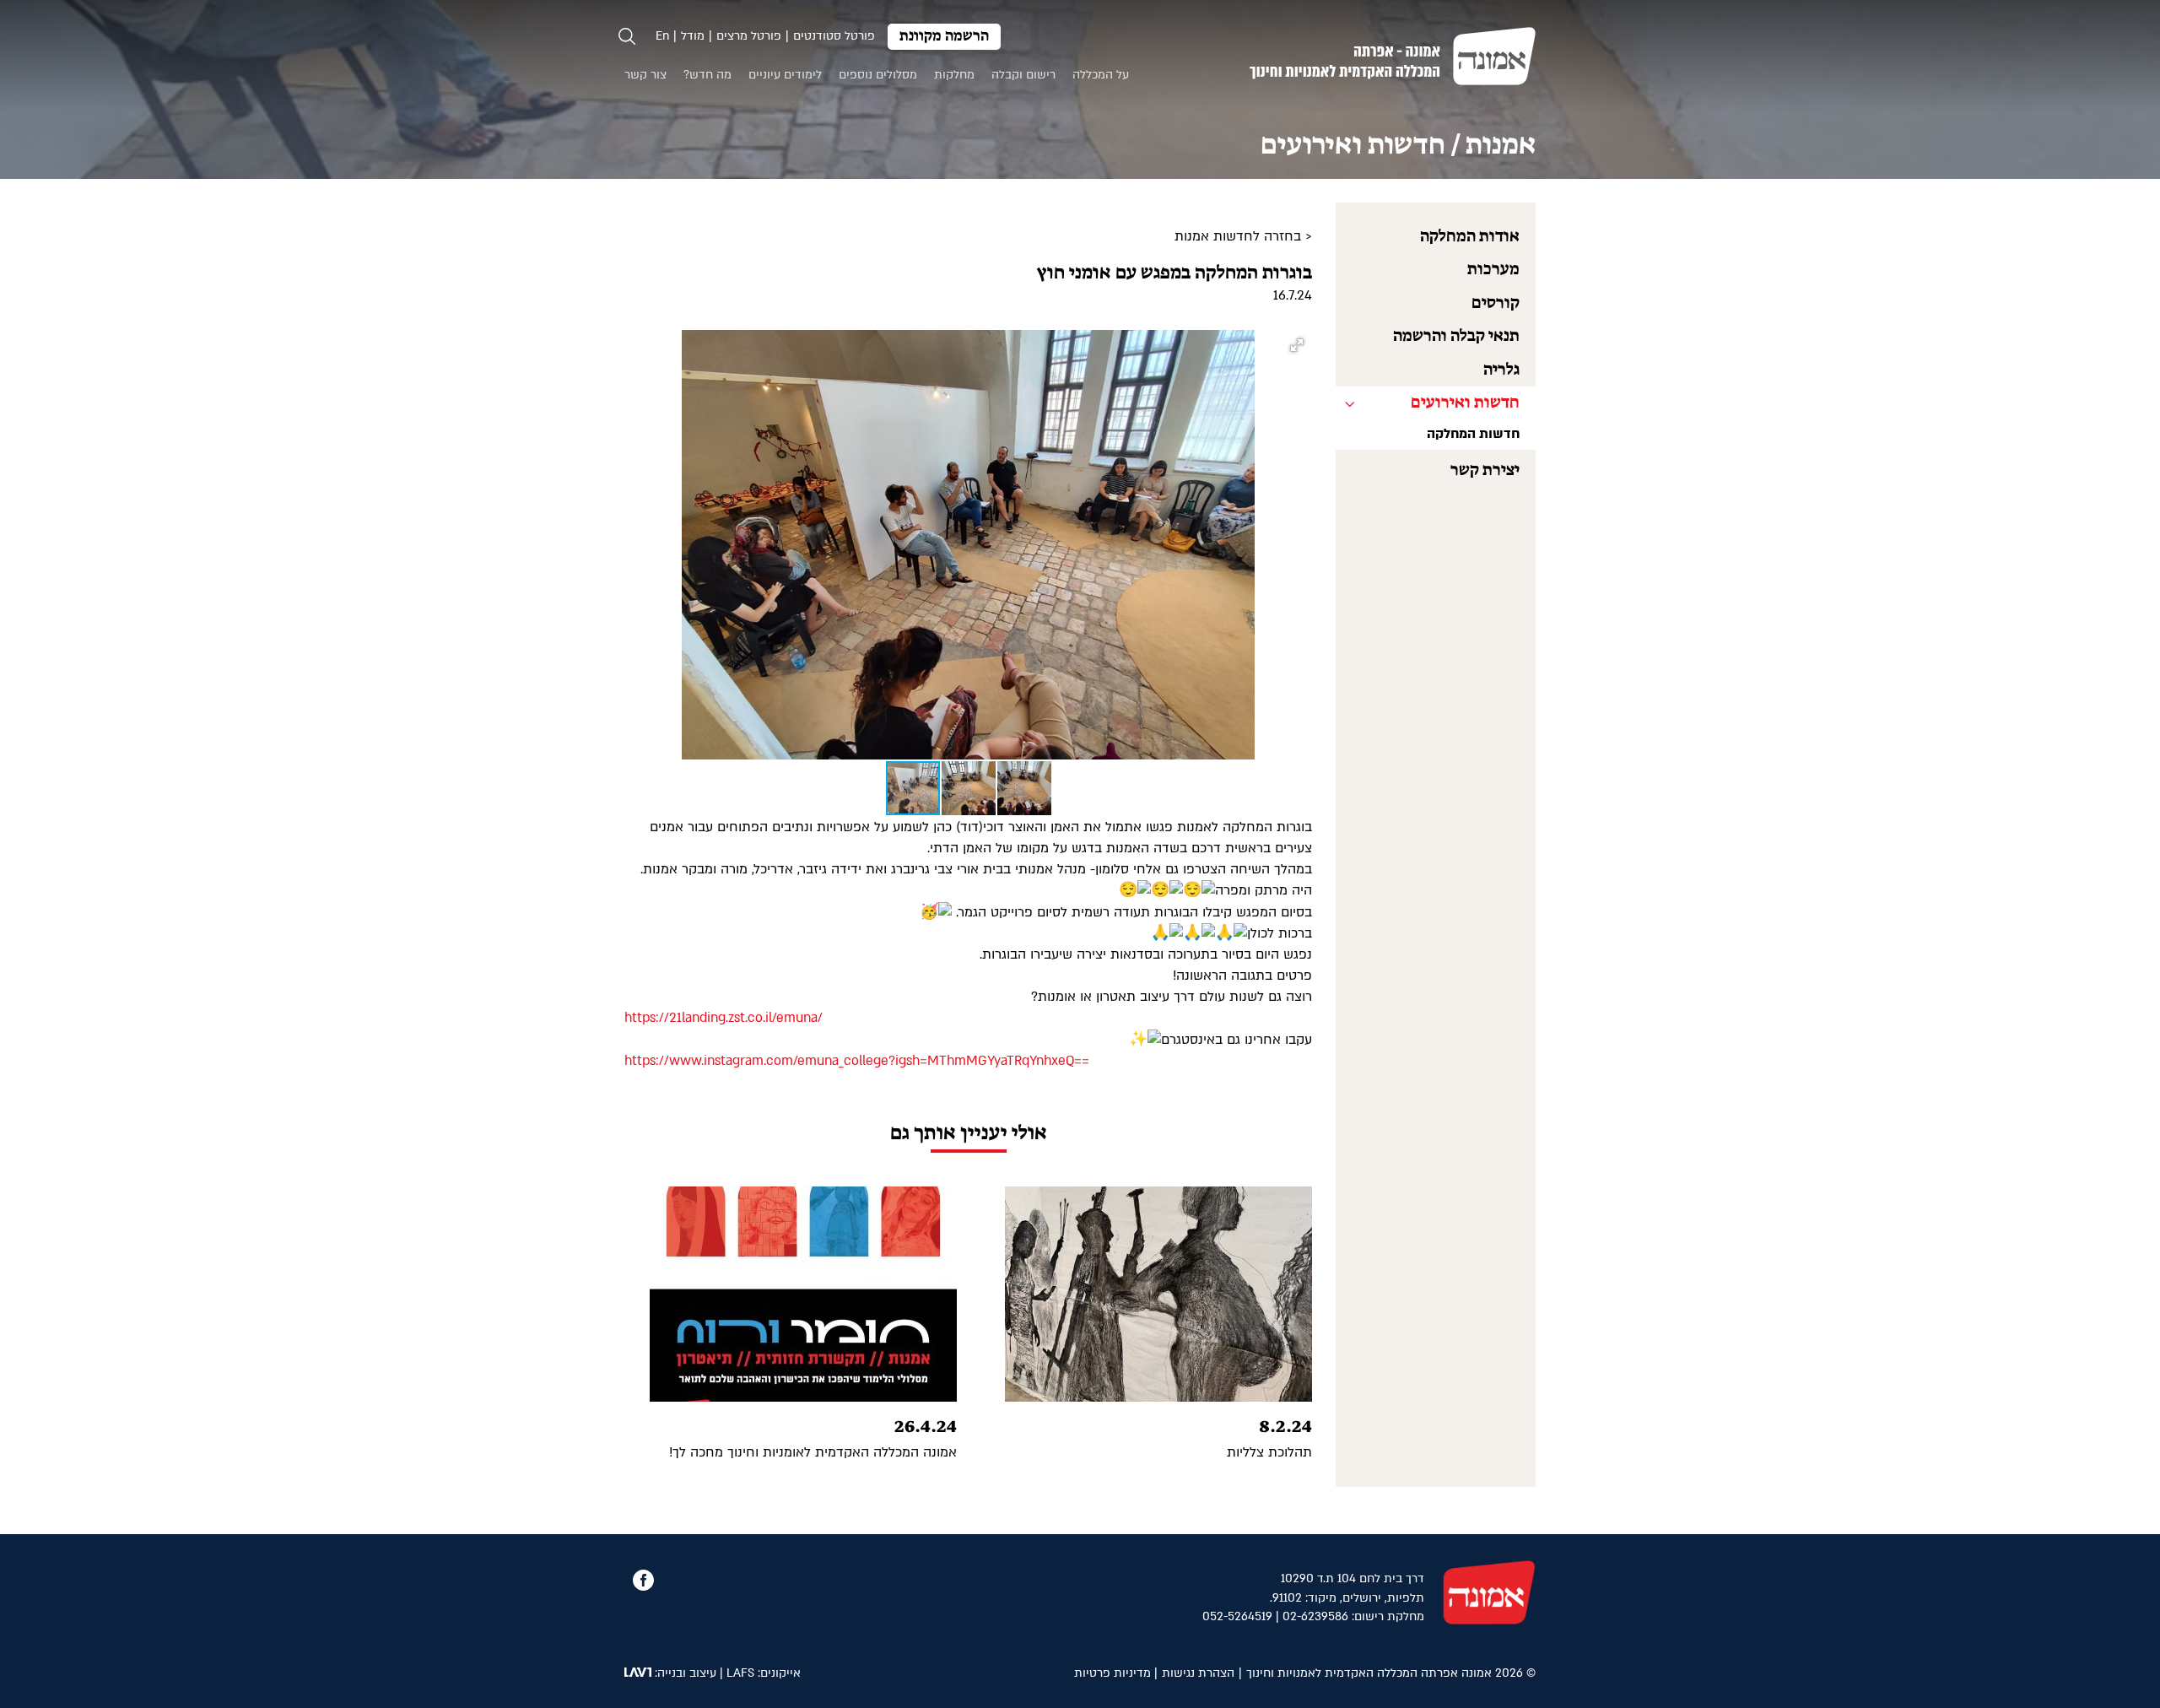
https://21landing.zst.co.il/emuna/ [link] (724, 1018)
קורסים (1496, 303)
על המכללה (1101, 75)
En (662, 36)
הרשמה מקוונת (944, 37)
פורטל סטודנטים (834, 36)
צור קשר (645, 75)
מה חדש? (707, 75)
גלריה (1501, 370)
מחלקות (954, 75)
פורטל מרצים (749, 36)
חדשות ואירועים (1465, 403)
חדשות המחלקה (1473, 434)
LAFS (740, 1673)
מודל (693, 36)
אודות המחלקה (1470, 237)
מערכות (1493, 270)
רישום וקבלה (1023, 75)
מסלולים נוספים (878, 75)
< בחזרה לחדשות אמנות (1243, 236)
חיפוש (627, 36)
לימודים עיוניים (785, 75)
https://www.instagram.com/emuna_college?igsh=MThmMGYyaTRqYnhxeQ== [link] (857, 1061)
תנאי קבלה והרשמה (1456, 336)
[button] (1297, 345)
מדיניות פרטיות (1112, 1673)
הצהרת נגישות (1198, 1673)
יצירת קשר (1485, 470)
